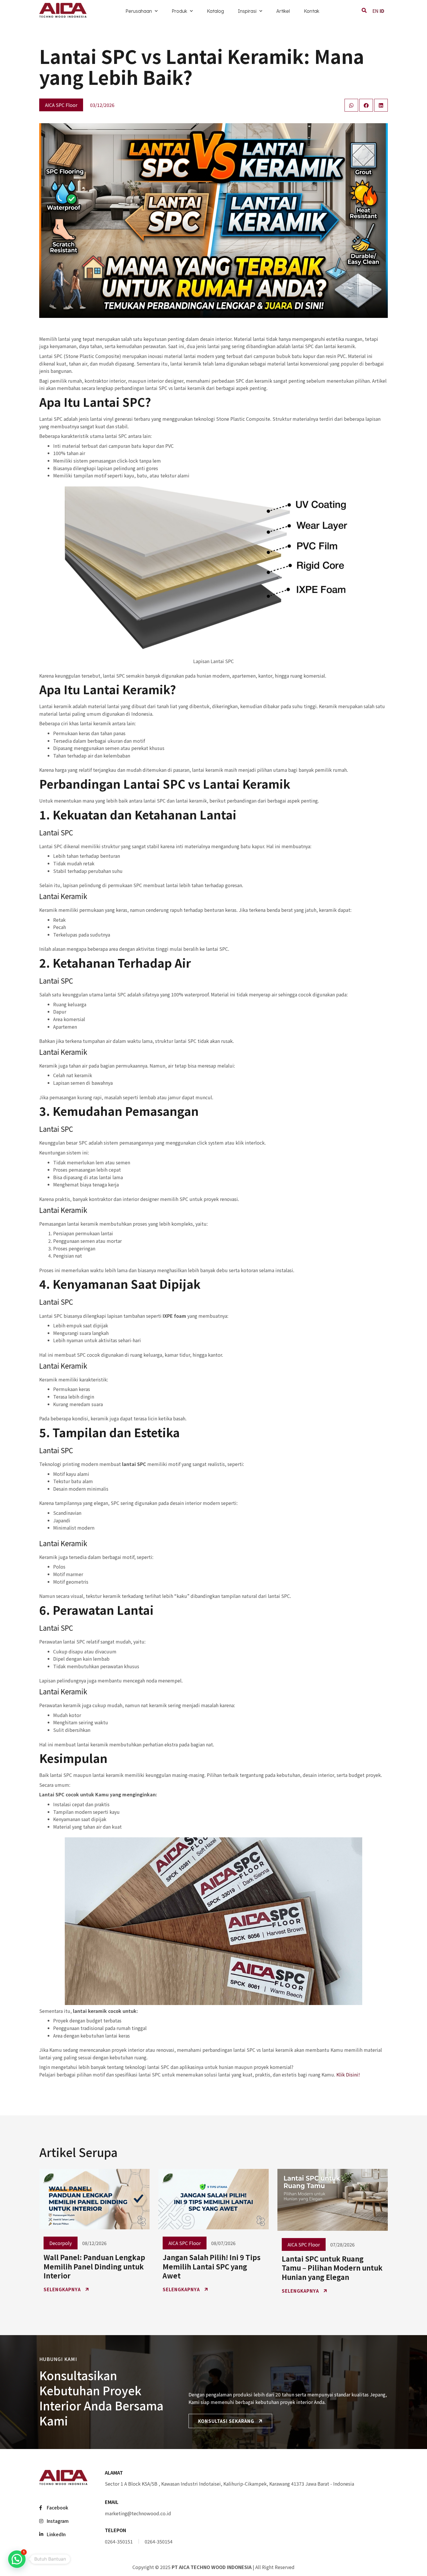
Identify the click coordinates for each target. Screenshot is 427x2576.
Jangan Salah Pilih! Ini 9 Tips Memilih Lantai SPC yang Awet (212, 2266)
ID (382, 11)
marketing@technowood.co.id (138, 2513)
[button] (17, 2559)
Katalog (215, 11)
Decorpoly (61, 2243)
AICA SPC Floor (61, 105)
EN (375, 11)
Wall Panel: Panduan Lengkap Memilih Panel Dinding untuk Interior (94, 2266)
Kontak (312, 11)
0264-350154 (159, 2541)
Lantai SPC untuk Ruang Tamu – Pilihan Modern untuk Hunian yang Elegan (332, 2268)
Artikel (283, 11)
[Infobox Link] (246, 2479)
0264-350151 (119, 2541)
